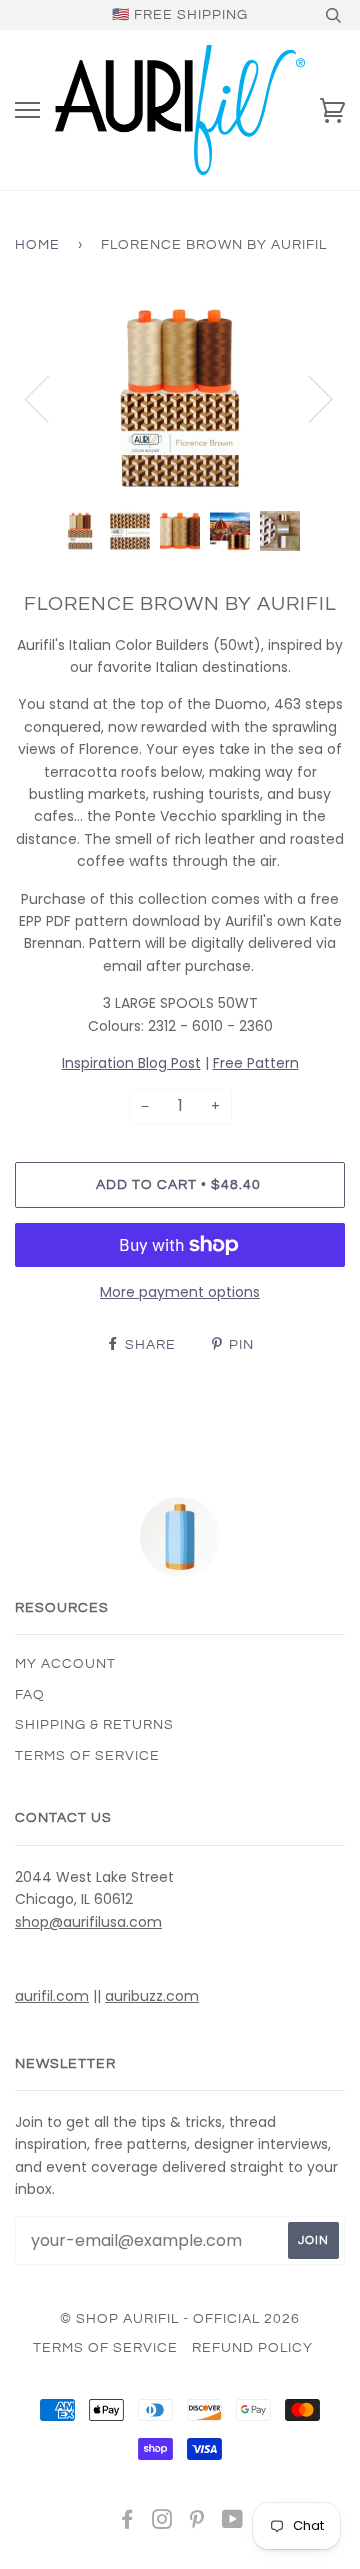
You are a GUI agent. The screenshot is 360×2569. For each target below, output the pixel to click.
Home (37, 245)
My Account (65, 1664)
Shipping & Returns (94, 1725)
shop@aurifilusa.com (88, 1922)
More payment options (180, 1292)
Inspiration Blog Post (131, 1063)
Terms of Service (87, 1756)
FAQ (30, 1695)
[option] (180, 398)
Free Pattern (256, 1063)
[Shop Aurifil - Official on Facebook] (127, 2523)
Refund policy (252, 2348)
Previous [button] (49, 398)
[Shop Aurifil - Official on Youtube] (233, 2523)
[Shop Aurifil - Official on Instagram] (162, 2523)
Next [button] (308, 398)
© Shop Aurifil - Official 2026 (180, 2319)
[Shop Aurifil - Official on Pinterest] (197, 2523)
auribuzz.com (152, 1996)
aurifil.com (52, 1996)
